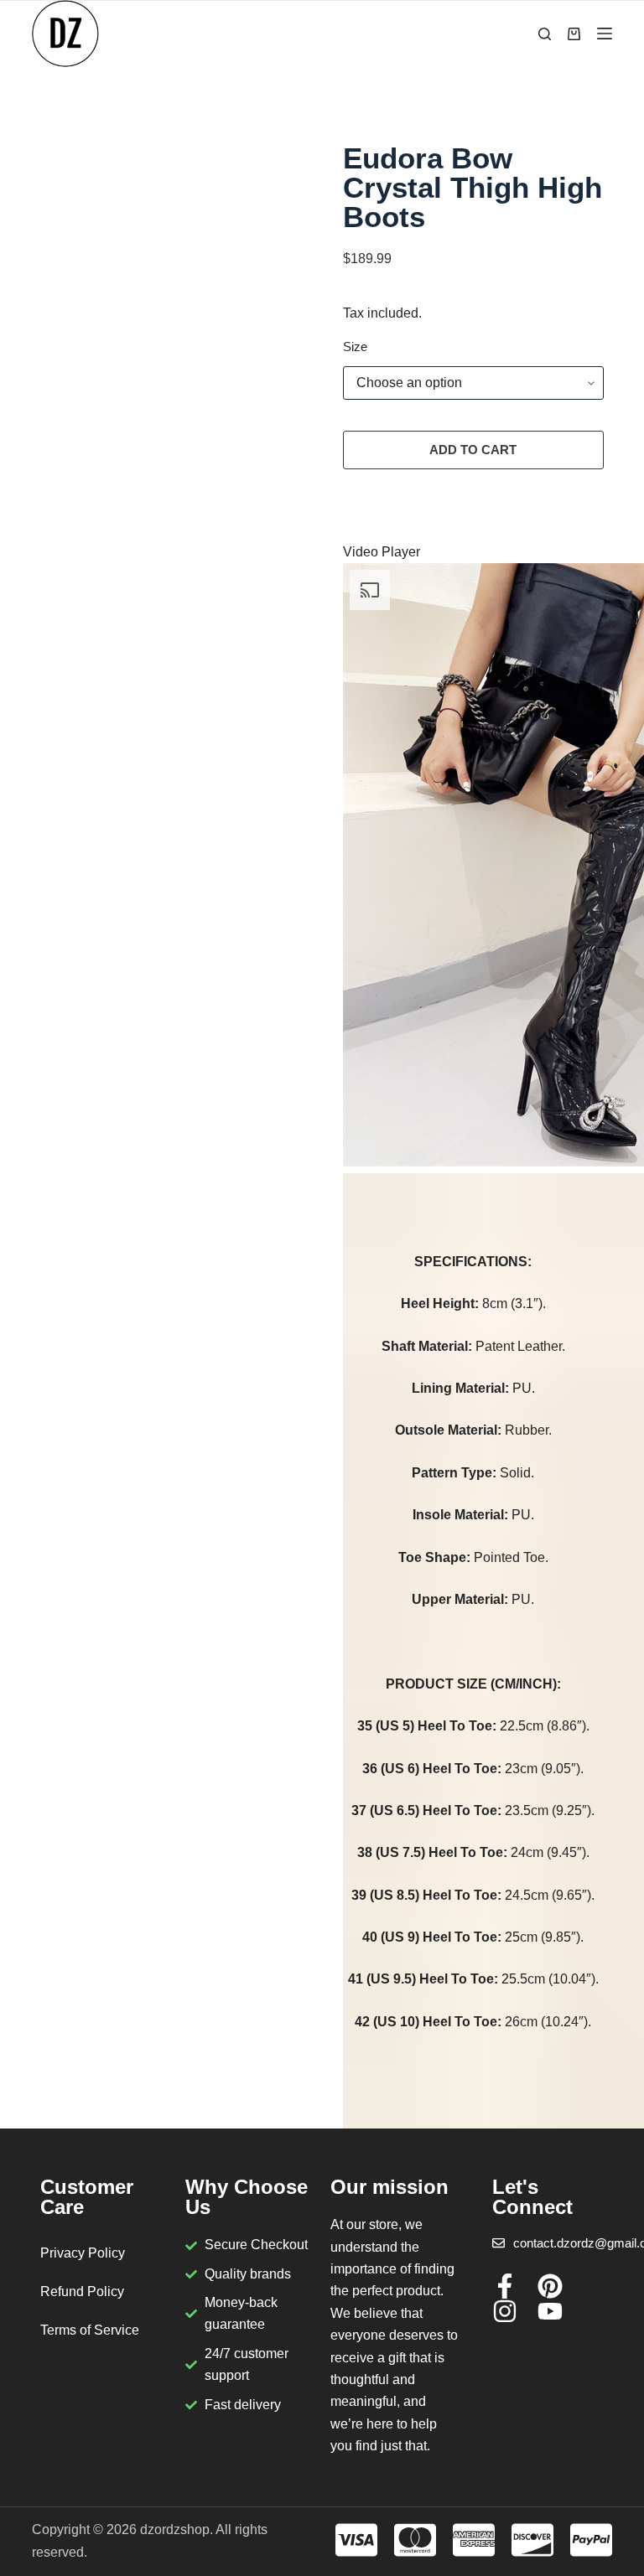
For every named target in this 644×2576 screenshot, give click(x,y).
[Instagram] (505, 2311)
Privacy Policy (83, 2253)
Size (355, 347)
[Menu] (605, 34)
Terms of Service (90, 2330)
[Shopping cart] (574, 34)
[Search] (545, 34)
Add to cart (473, 450)
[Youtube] (550, 2311)
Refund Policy (82, 2292)
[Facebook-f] (505, 2286)
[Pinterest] (550, 2286)
